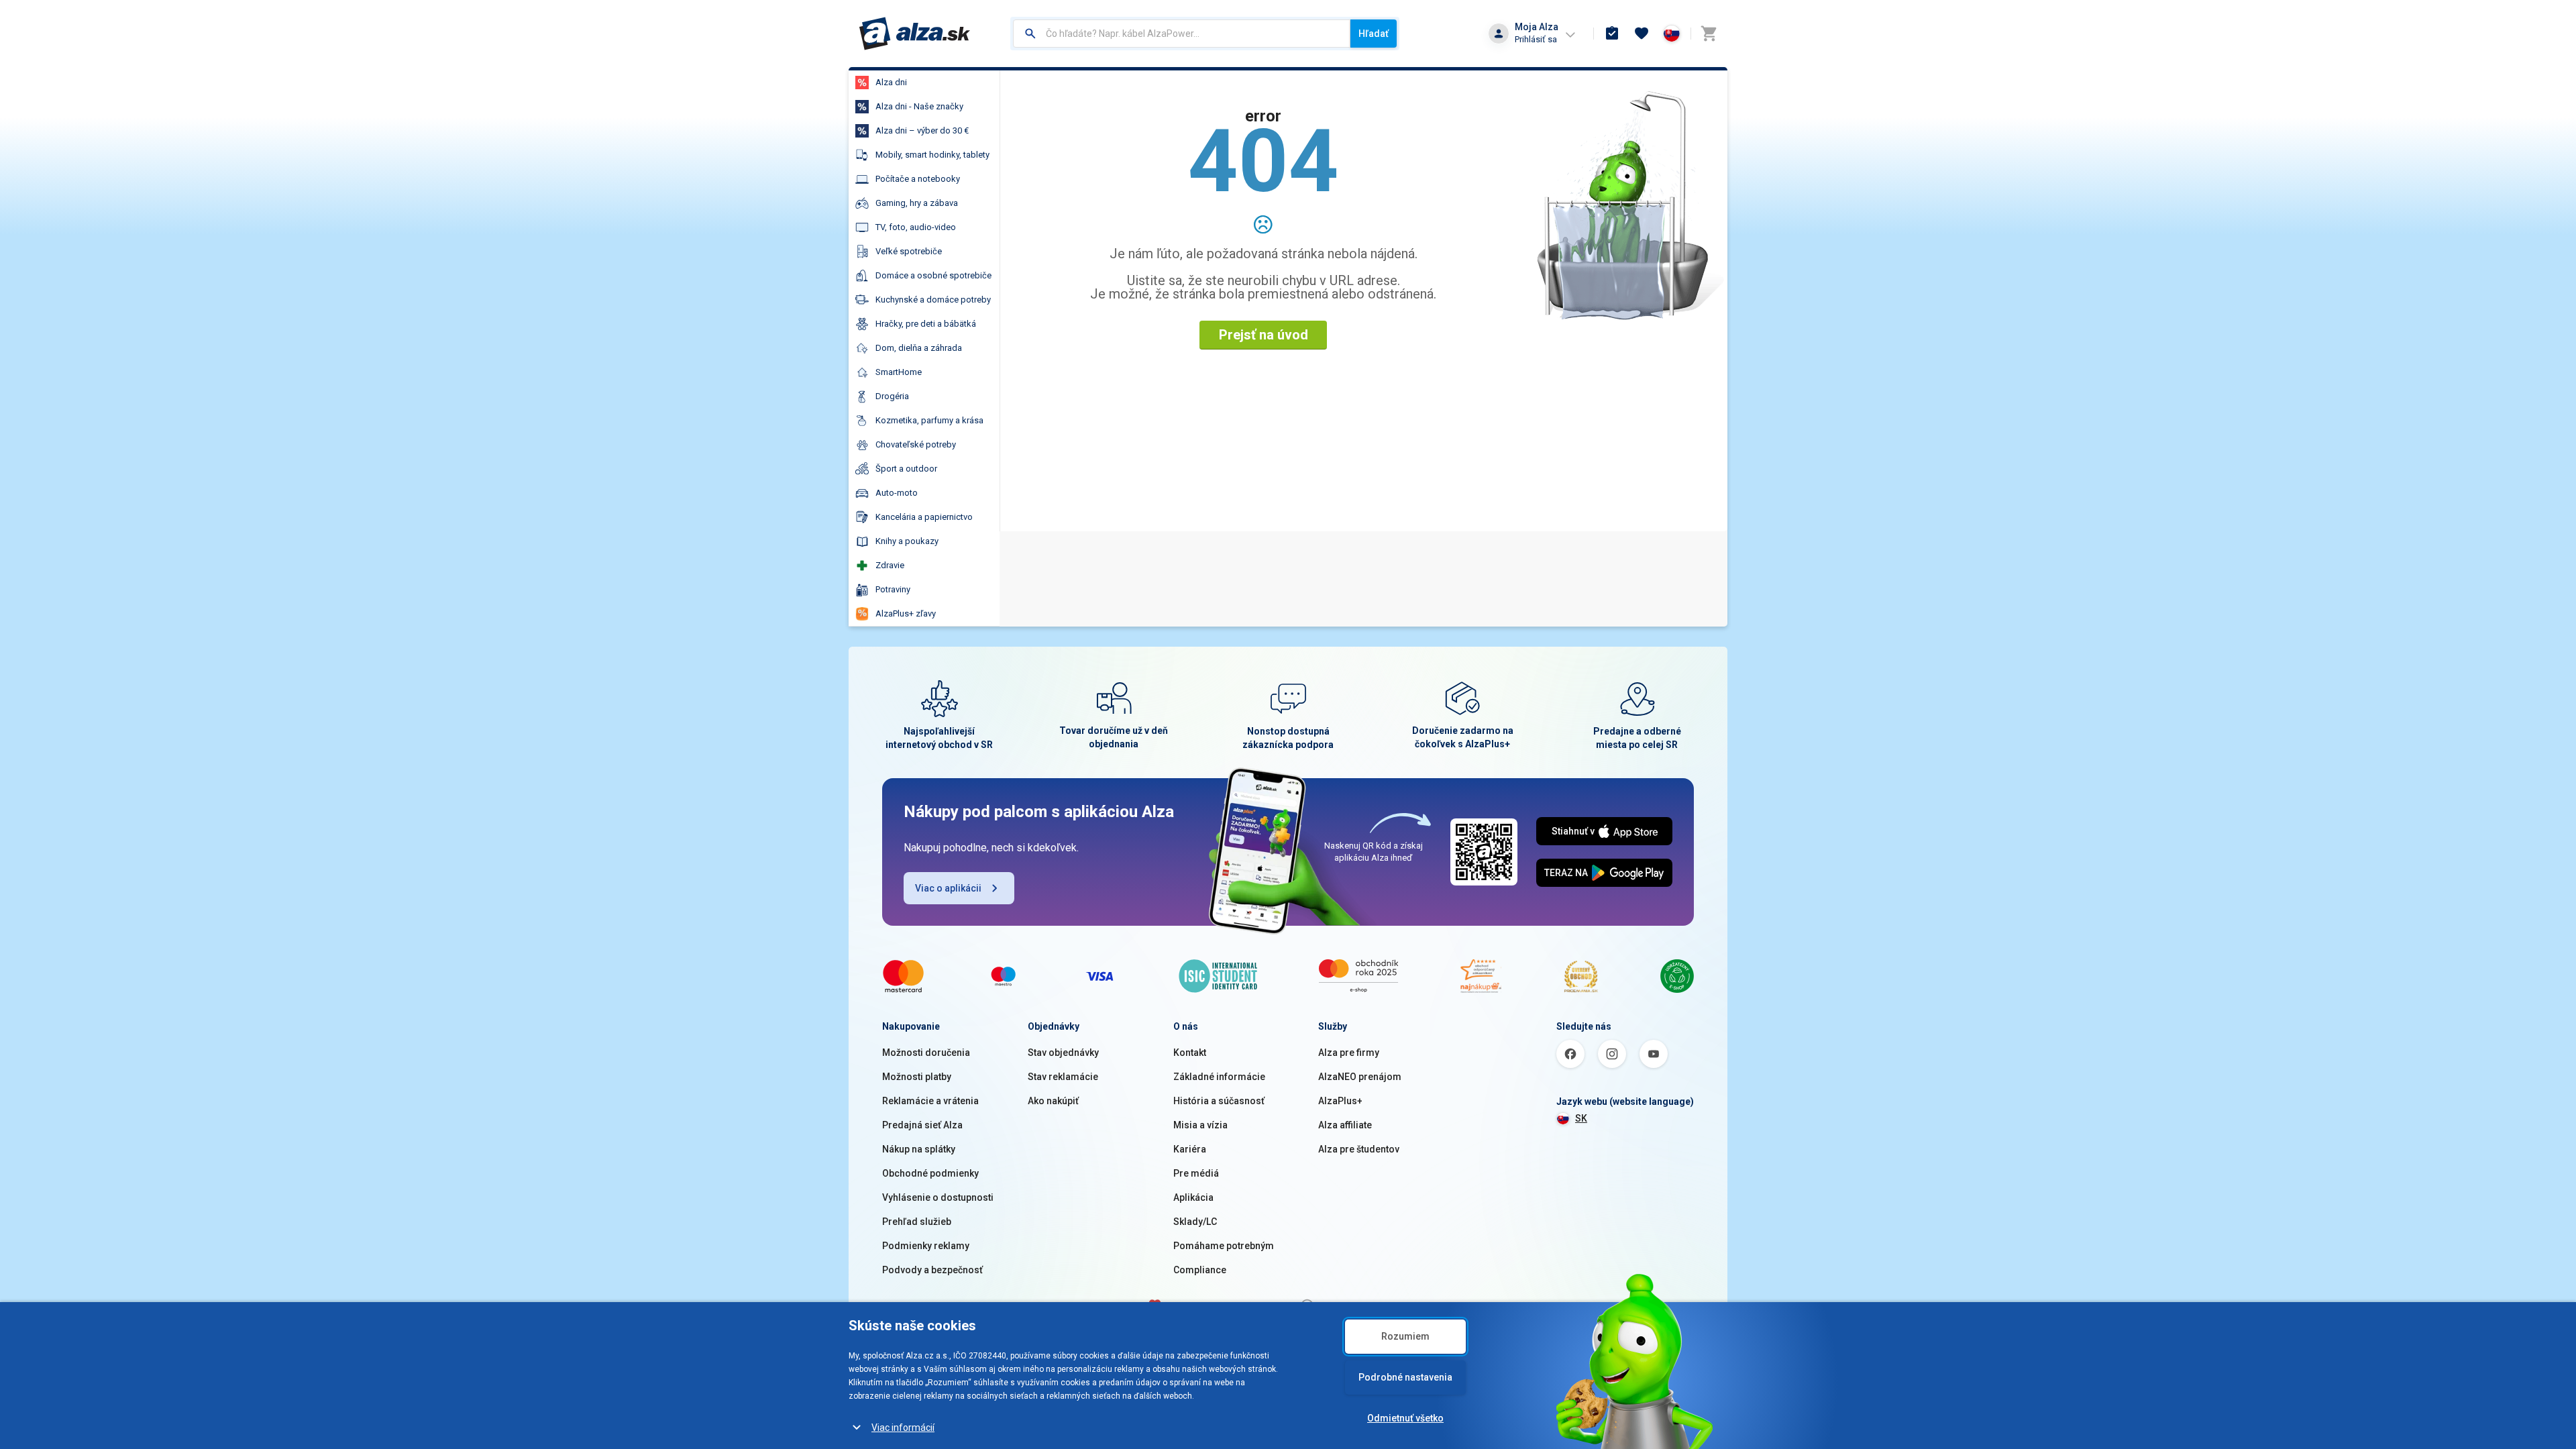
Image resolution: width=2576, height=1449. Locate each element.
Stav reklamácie (1063, 1077)
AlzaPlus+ (1340, 1101)
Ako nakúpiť (1053, 1101)
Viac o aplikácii (948, 888)
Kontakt (1190, 1053)
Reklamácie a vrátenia (930, 1101)
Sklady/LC (1195, 1222)
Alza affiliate (1345, 1125)
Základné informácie (1219, 1077)
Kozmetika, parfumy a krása (929, 420)
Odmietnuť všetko (1405, 1418)
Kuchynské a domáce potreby (933, 300)
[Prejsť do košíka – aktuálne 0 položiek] (1709, 34)
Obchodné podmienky (930, 1173)
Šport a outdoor (906, 469)
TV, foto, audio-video (916, 227)
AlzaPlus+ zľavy (906, 613)
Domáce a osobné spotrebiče (933, 275)
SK (1581, 1118)
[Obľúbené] (1642, 34)
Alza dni (891, 82)
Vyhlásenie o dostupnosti (938, 1197)
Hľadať (1374, 34)
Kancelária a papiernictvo (924, 517)
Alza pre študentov (1359, 1149)
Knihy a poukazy (907, 541)
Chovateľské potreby (916, 444)
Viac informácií (903, 1428)
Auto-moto (897, 493)
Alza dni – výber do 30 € (922, 130)
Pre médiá (1196, 1173)
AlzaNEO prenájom (1360, 1077)
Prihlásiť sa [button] (1536, 39)
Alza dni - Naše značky (919, 106)
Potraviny (893, 589)
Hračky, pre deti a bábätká (926, 324)
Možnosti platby (917, 1077)
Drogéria (892, 396)
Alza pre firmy (1349, 1053)
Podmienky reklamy (926, 1246)
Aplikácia (1193, 1197)
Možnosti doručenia (926, 1053)
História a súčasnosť (1219, 1101)
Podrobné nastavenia (1405, 1377)
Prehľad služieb (917, 1222)
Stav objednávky (1063, 1053)
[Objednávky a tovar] (1612, 34)
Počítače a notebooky (918, 179)
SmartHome (899, 372)
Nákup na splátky (919, 1149)
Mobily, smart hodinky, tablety (932, 155)
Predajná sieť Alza (922, 1125)
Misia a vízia (1200, 1125)
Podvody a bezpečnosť (932, 1270)
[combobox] (1182, 34)
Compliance (1200, 1270)
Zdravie (890, 565)
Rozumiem (1405, 1336)
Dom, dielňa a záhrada (919, 348)
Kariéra (1190, 1149)
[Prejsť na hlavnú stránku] (915, 34)
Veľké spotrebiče (909, 251)
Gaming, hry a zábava (917, 203)
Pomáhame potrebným (1224, 1246)
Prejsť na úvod (1264, 335)
